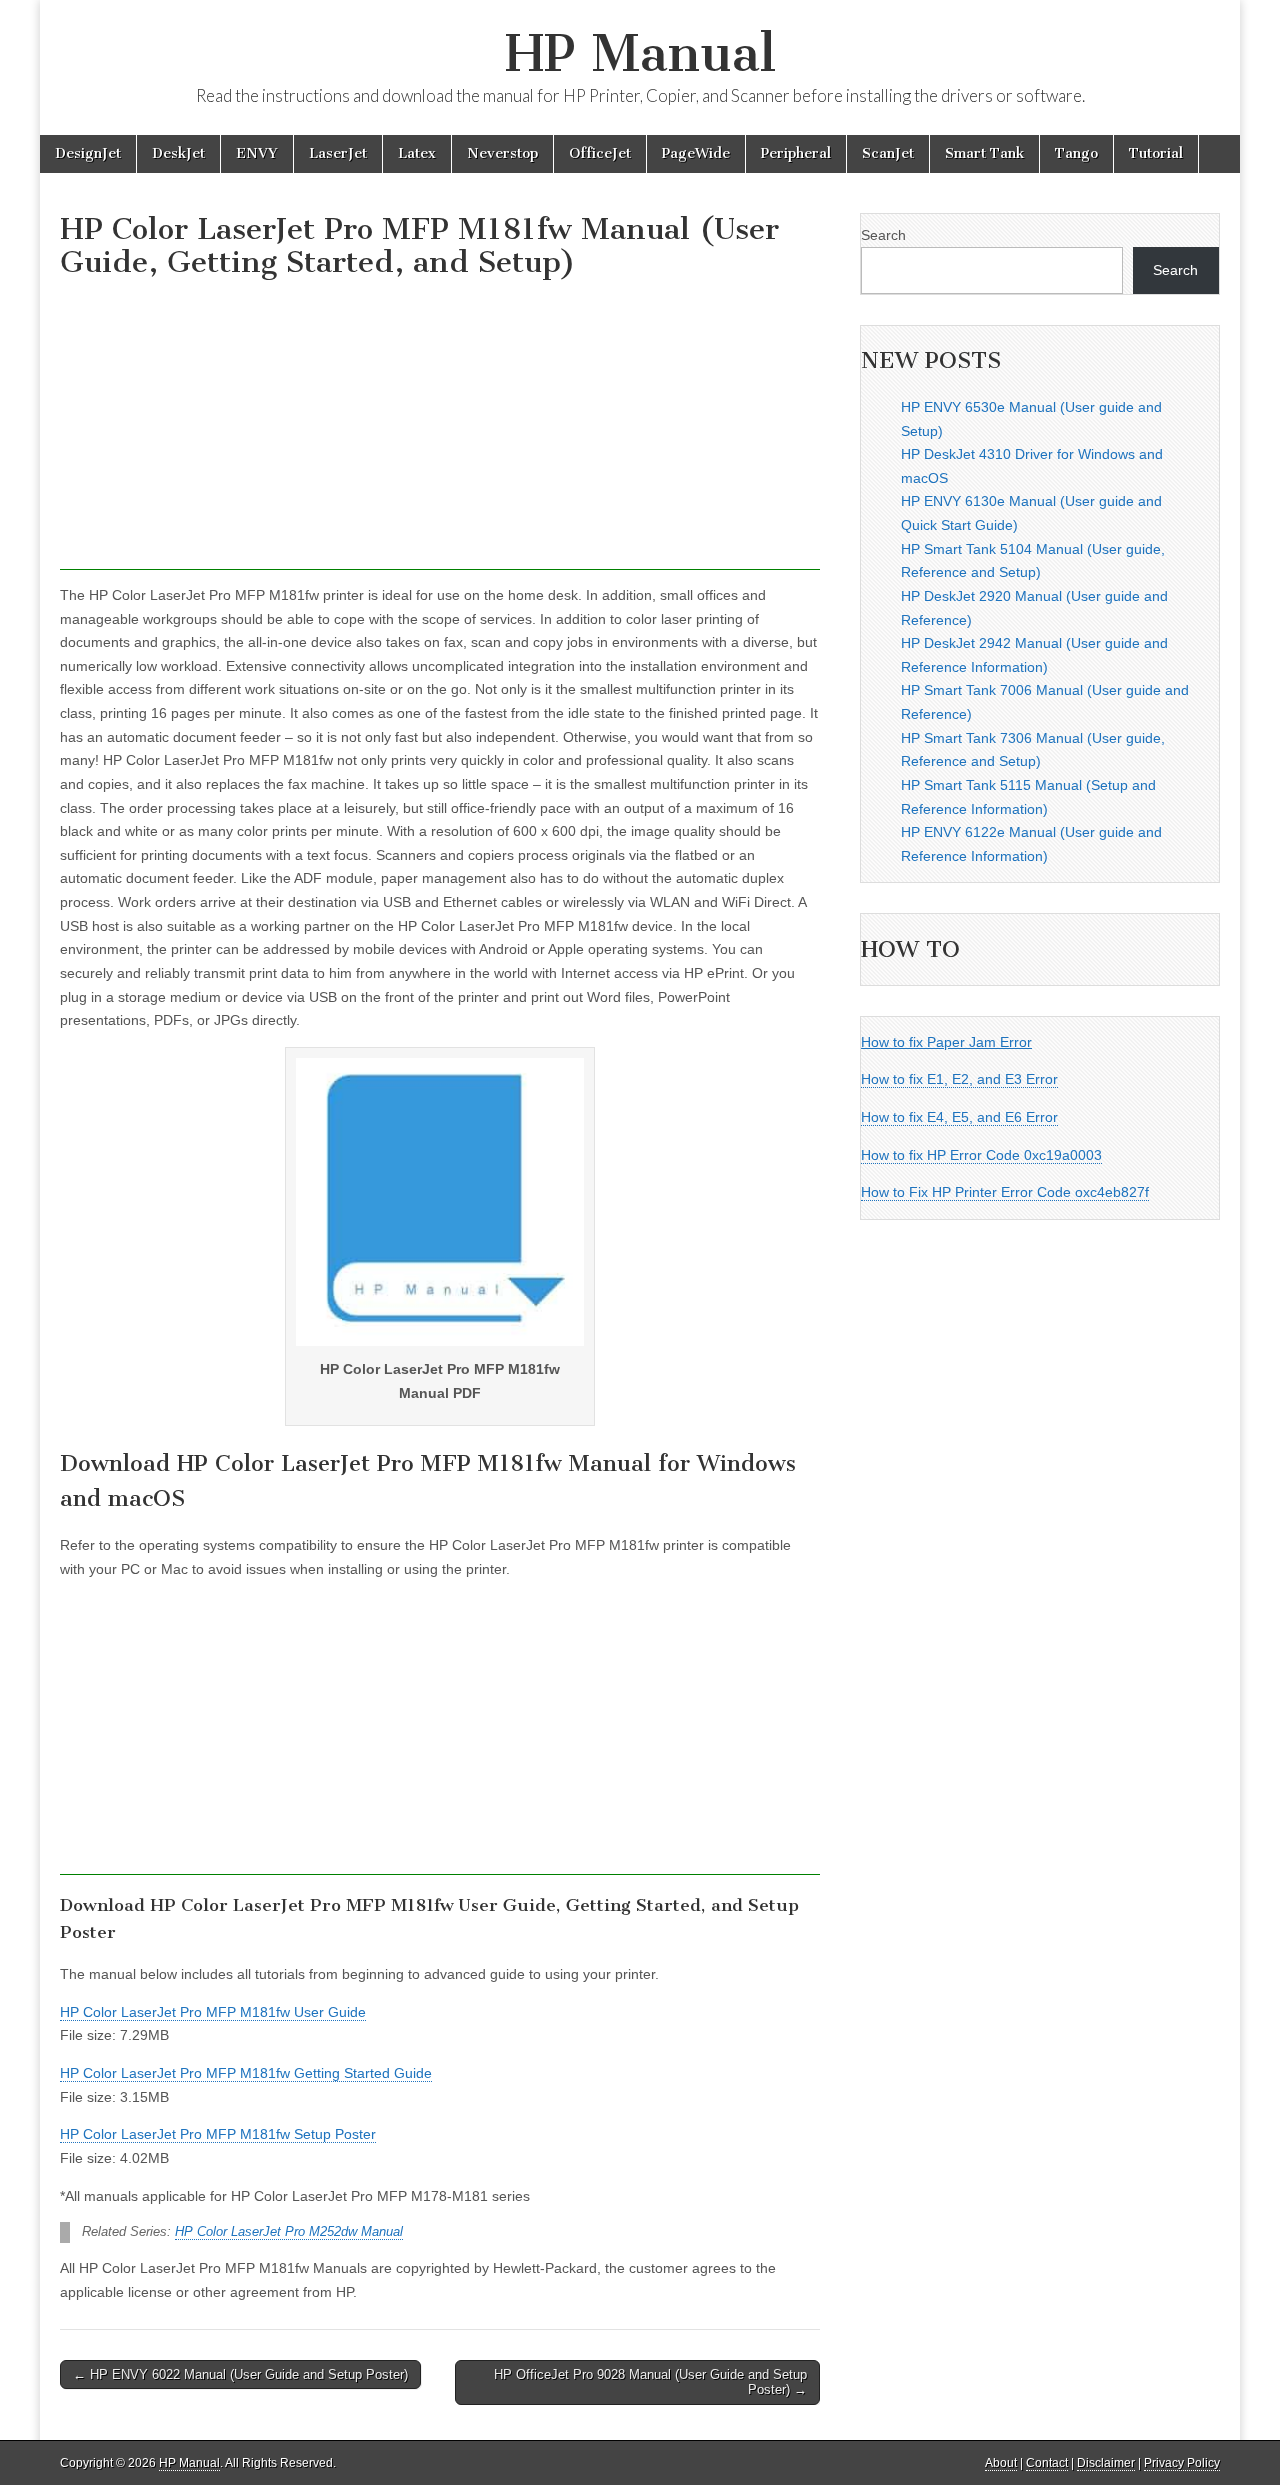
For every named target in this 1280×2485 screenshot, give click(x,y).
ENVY (257, 153)
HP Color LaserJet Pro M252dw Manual (289, 2232)
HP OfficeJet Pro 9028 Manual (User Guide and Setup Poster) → (650, 2382)
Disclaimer (1106, 2463)
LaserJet (338, 153)
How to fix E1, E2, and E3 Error (959, 1079)
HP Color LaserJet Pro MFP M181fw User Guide (213, 2012)
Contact (1047, 2463)
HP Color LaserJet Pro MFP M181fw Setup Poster (218, 2134)
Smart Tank (984, 153)
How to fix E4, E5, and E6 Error (959, 1117)
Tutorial (1156, 153)
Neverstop (502, 153)
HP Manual (640, 53)
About (1001, 2463)
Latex (417, 153)
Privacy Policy (1182, 2463)
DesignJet (88, 153)
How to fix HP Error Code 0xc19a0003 (981, 1155)
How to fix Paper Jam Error (946, 1042)
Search (883, 235)
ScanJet (888, 153)
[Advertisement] (440, 430)
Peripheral (796, 153)
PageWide (696, 153)
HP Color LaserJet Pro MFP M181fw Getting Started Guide (246, 2073)
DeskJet (178, 153)
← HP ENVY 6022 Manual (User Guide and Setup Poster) (240, 2374)
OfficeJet (600, 153)
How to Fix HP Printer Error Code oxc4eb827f (1005, 1192)
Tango (1076, 153)
